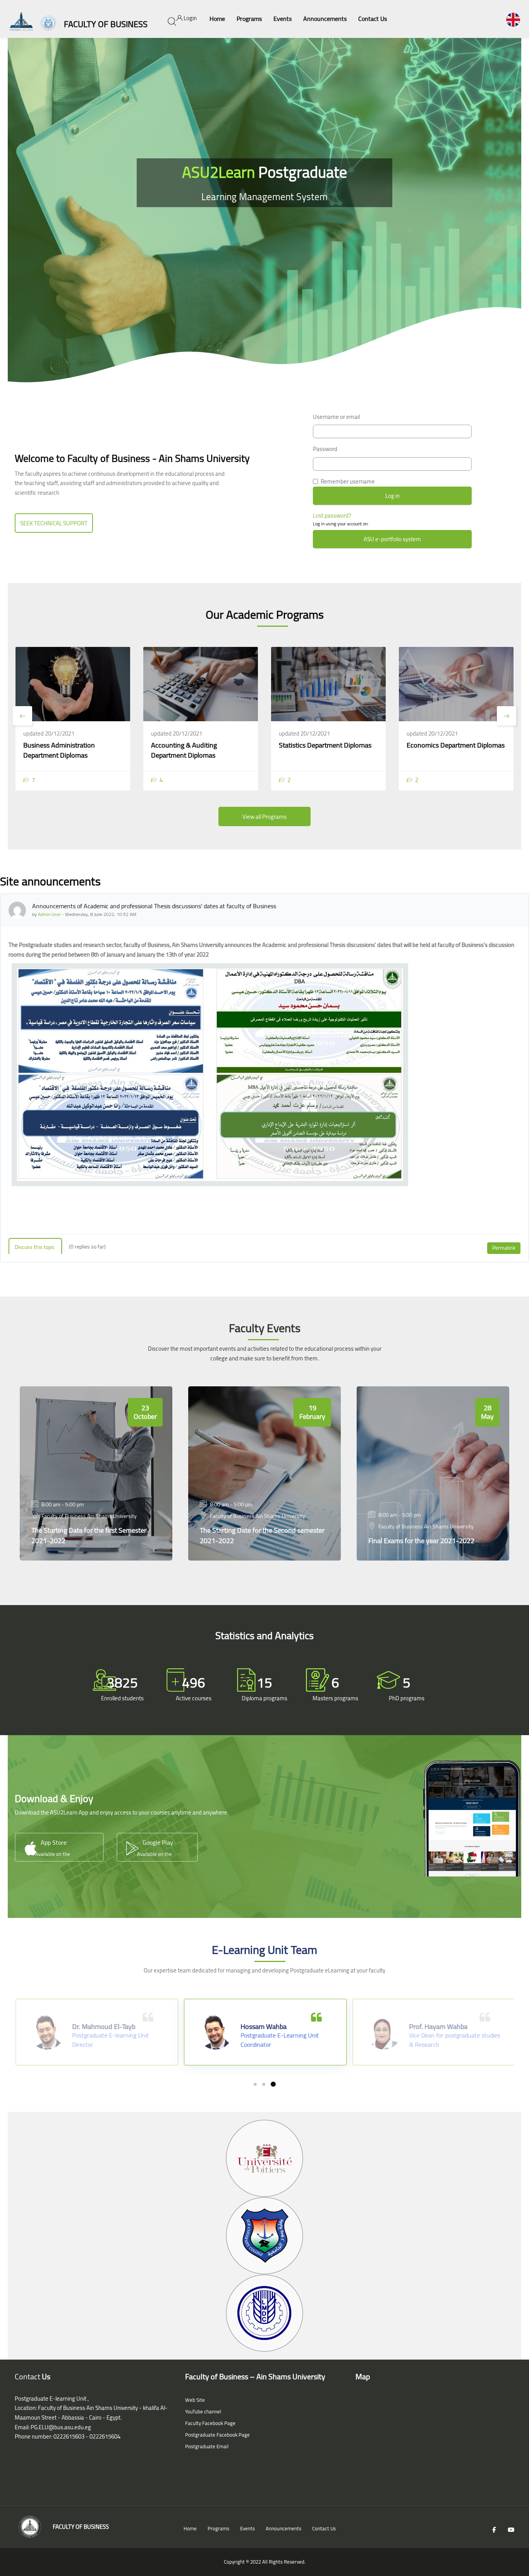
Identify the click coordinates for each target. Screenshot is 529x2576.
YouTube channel (203, 2411)
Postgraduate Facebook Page (217, 2435)
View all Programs (264, 817)
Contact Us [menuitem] (373, 19)
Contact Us (324, 2528)
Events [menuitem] (283, 19)
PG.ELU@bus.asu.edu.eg (61, 2427)
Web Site (195, 2400)
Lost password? (332, 515)
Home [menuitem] (217, 19)
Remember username (348, 482)
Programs (218, 2528)
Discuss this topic (35, 1247)
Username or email (336, 417)
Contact (27, 2376)
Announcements (283, 2528)
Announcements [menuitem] (325, 19)
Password (325, 449)
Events (247, 2528)
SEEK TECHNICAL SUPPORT (54, 523)
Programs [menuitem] (249, 19)
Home (190, 2528)
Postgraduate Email (207, 2446)
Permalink (504, 1248)
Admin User (49, 914)
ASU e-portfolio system (392, 539)
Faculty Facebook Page (210, 2423)
